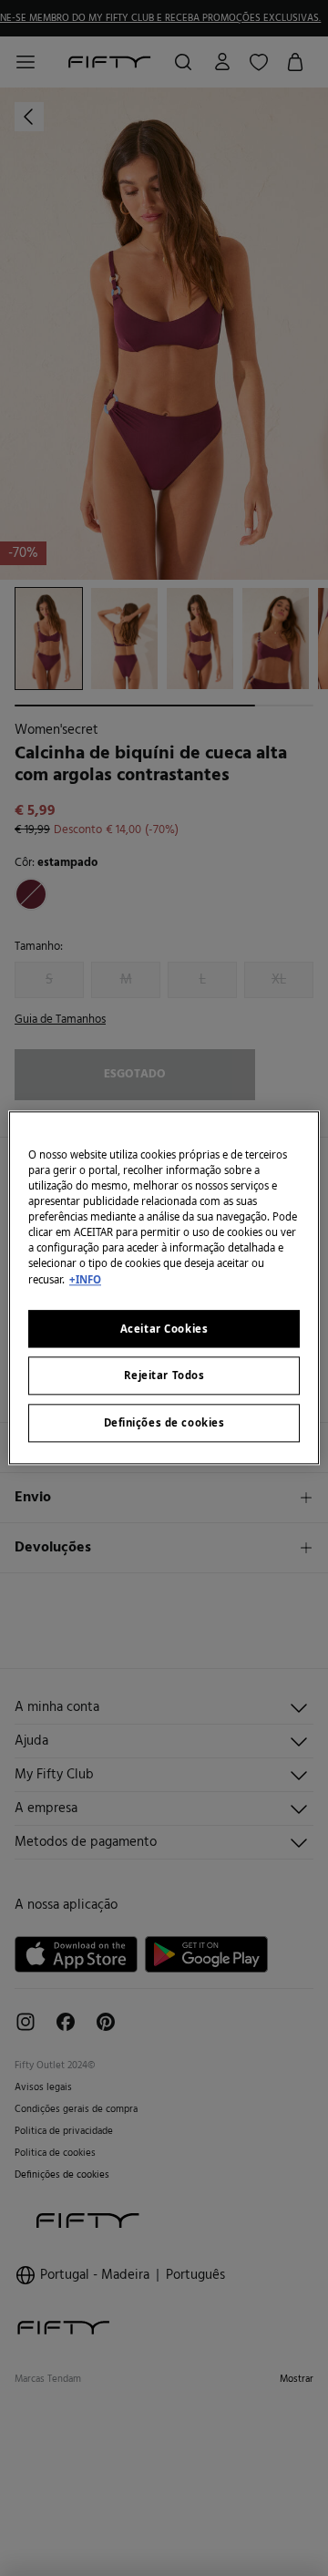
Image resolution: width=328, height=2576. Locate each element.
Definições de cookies (164, 1423)
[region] (164, 1288)
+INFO (85, 1279)
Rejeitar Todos (164, 1376)
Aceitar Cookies (164, 1329)
